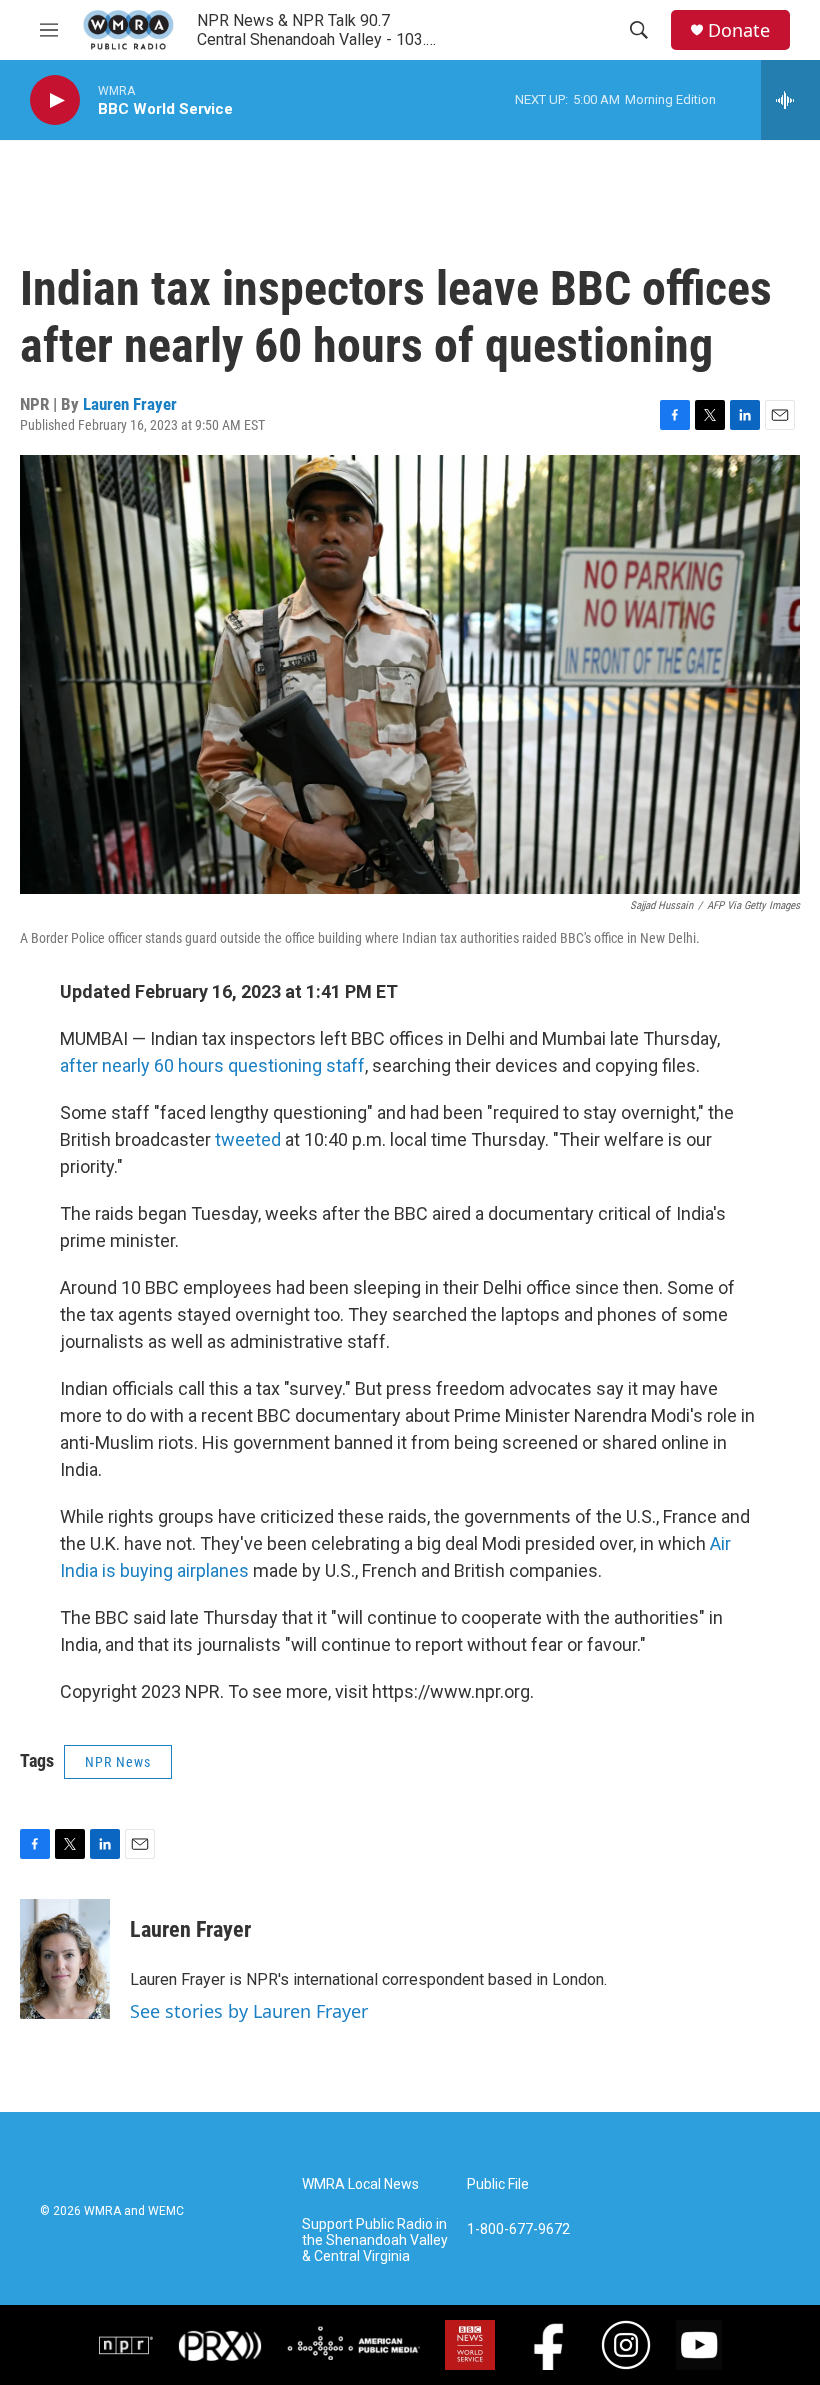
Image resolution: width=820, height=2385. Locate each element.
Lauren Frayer (130, 404)
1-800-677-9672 (518, 2229)
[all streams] (790, 100)
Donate (739, 30)
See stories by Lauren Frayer (249, 2011)
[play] (55, 100)
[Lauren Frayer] (65, 1959)
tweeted (248, 1139)
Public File (498, 2184)
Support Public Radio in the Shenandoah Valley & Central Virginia (375, 2240)
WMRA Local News (360, 2184)
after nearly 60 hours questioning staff (212, 1065)
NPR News (118, 1762)
